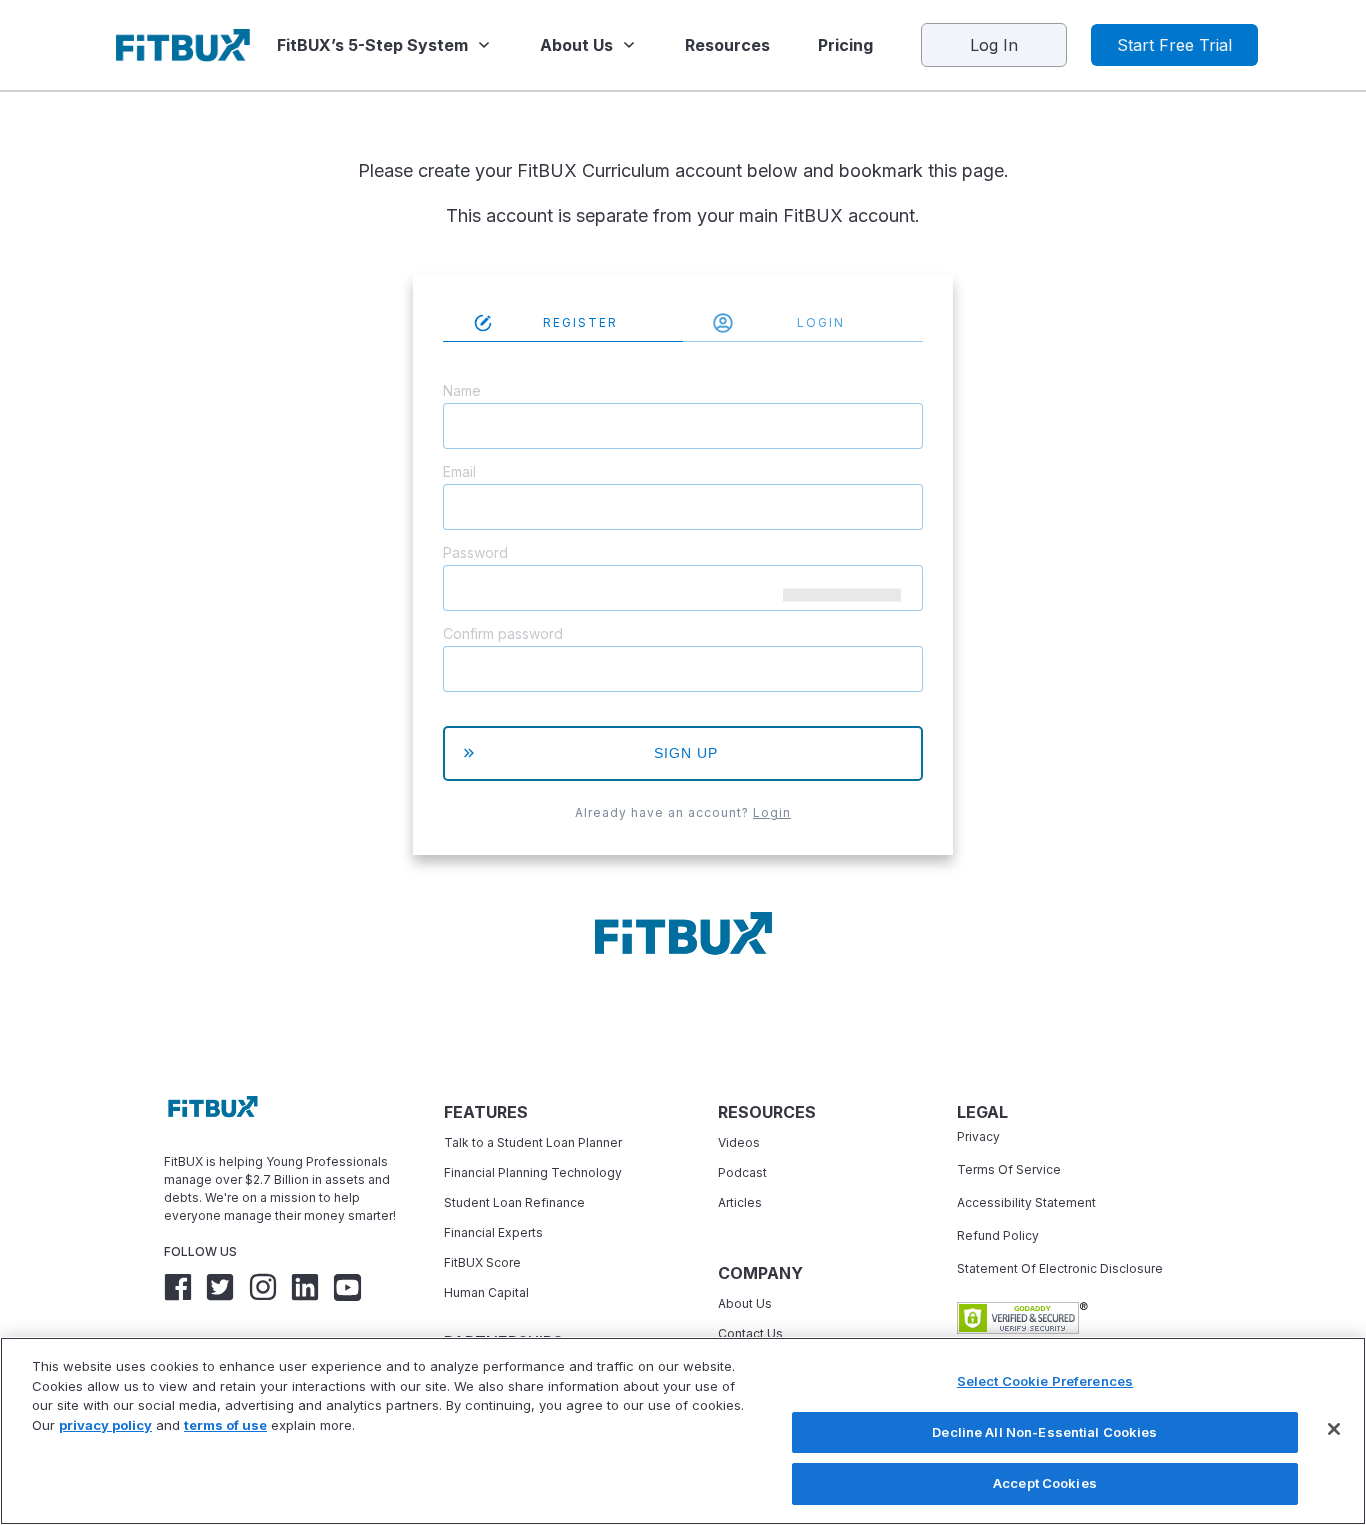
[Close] (1334, 1429)
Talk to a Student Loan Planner (533, 1142)
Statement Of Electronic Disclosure (1060, 1268)
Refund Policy (998, 1235)
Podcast (742, 1172)
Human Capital (486, 1292)
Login (772, 812)
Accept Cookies (1045, 1483)
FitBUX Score (482, 1262)
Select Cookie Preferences (1045, 1381)
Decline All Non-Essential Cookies (1044, 1432)
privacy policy (105, 1425)
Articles (740, 1202)
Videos (739, 1142)
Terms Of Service (1009, 1169)
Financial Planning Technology (533, 1172)
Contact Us (750, 1333)
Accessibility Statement (1026, 1202)
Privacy (978, 1136)
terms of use (225, 1425)
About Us (745, 1303)
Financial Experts (493, 1232)
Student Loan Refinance (516, 1202)
